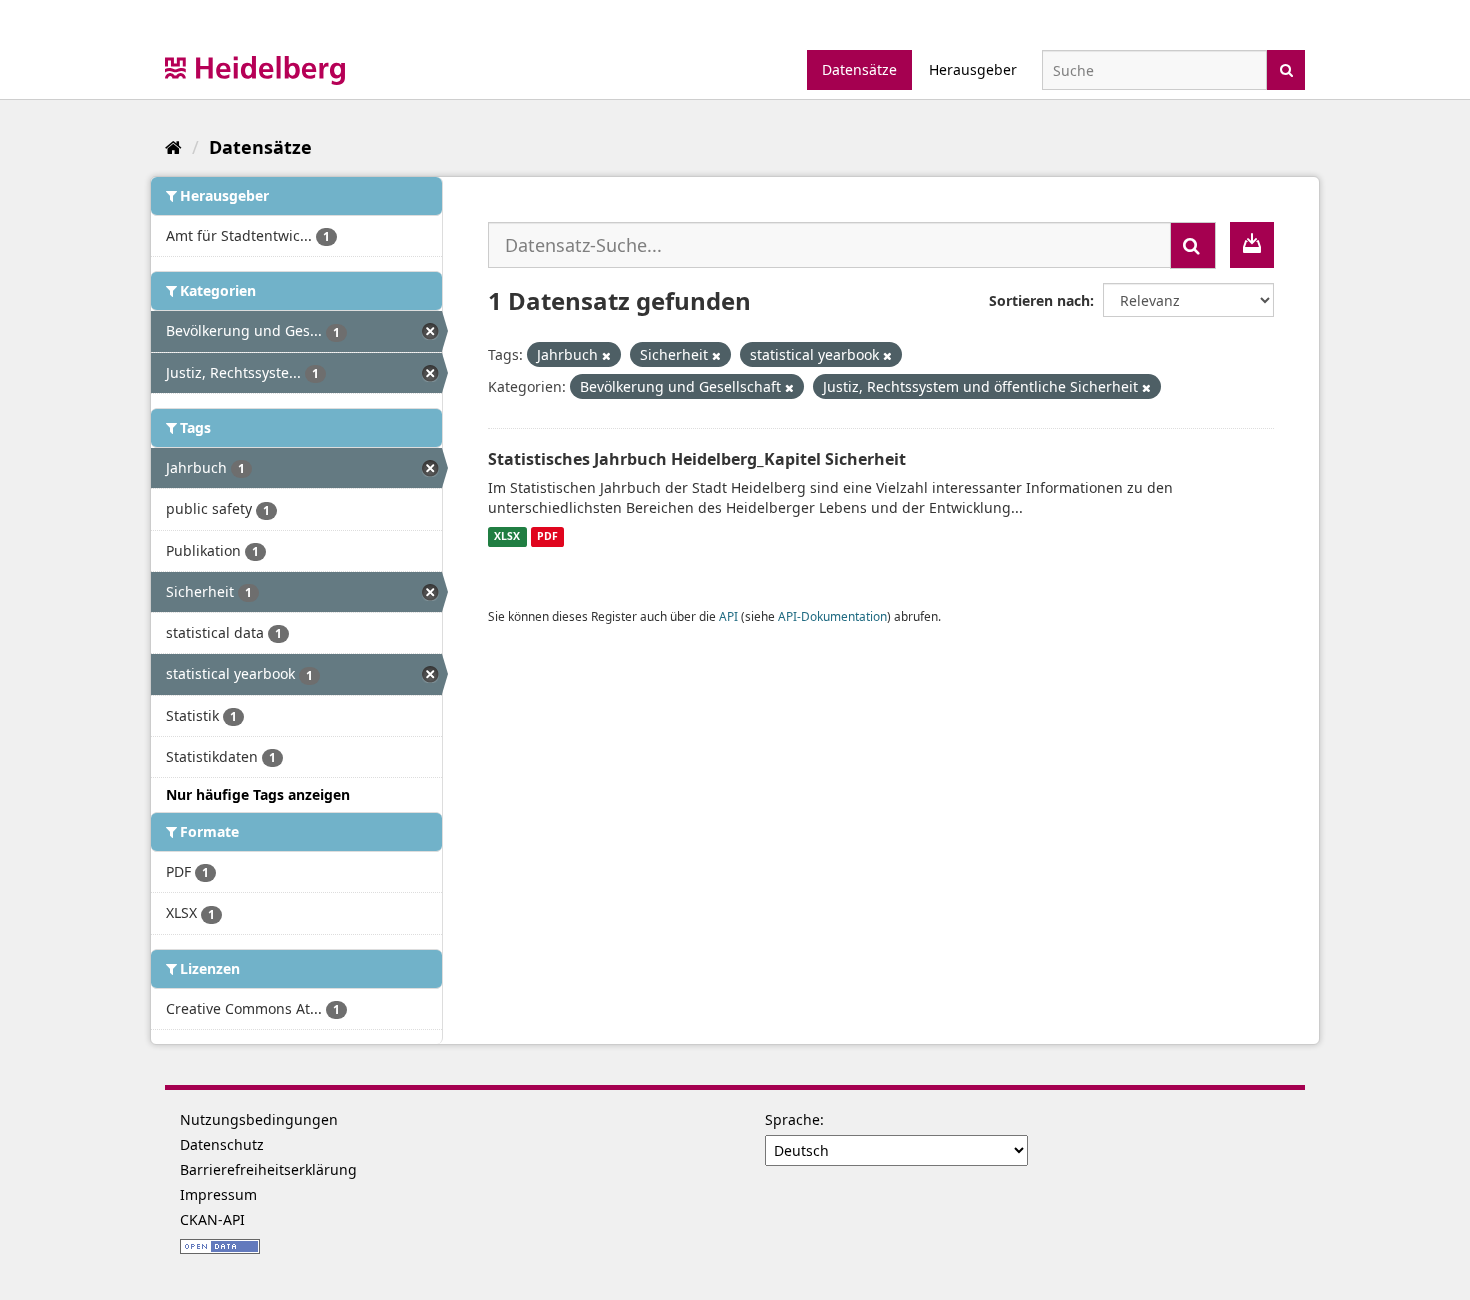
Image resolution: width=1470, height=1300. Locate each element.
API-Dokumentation (832, 616)
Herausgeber (973, 69)
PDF (547, 537)
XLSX (507, 537)
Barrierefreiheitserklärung (268, 1169)
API (728, 616)
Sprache (792, 1119)
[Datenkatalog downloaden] (1252, 245)
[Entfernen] (606, 355)
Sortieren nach (1039, 300)
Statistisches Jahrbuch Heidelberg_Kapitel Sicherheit (697, 459)
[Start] (173, 147)
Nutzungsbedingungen (259, 1119)
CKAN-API (212, 1219)
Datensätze (859, 69)
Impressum (218, 1194)
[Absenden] (1286, 68)
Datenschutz (222, 1144)
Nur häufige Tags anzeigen (258, 794)
